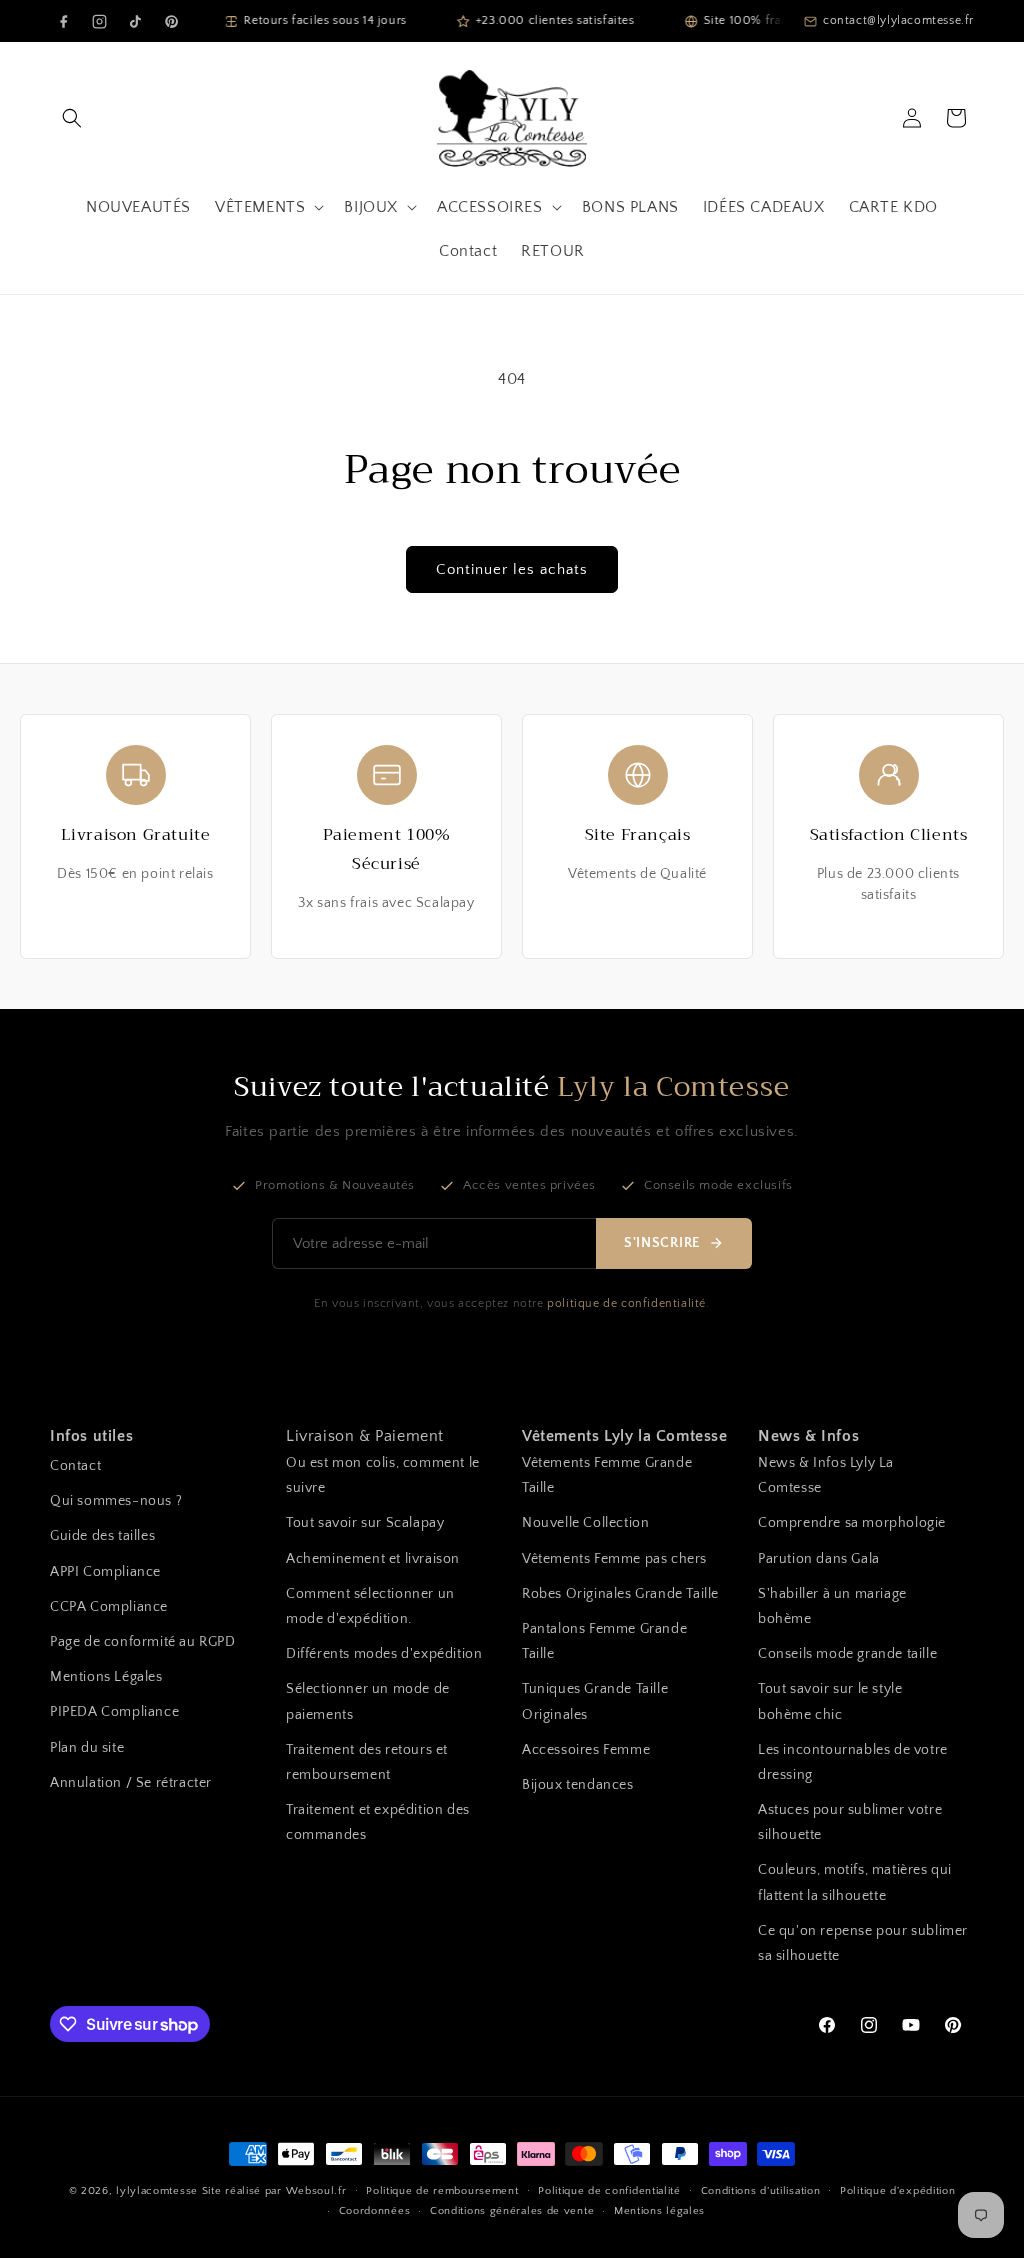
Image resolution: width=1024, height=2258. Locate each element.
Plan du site (87, 1748)
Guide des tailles (102, 1536)
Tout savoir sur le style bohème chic (830, 1701)
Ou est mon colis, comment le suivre (383, 1475)
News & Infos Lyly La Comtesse (826, 1475)
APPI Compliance (105, 1572)
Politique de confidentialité (609, 2191)
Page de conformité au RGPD (143, 1642)
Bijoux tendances (578, 1785)
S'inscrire (662, 1243)
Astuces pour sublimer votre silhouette (850, 1822)
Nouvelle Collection (585, 1523)
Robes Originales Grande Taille (620, 1594)
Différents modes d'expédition (384, 1654)
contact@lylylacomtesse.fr (898, 20)
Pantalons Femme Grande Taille (604, 1641)
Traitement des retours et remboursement (367, 1762)
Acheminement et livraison (373, 1559)
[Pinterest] (171, 21)
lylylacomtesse (157, 2191)
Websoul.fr (316, 2191)
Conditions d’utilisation (761, 2191)
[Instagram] (99, 21)
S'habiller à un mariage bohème (832, 1606)
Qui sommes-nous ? (116, 1501)
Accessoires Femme (586, 1750)
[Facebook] (63, 21)
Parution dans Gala (819, 1559)
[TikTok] (135, 21)
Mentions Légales (106, 1677)
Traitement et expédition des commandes (378, 1822)
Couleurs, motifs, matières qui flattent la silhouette (855, 1882)
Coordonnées (375, 2211)
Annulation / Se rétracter (131, 1783)
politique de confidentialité (626, 1303)
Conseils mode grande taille (847, 1654)
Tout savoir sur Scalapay (365, 1523)
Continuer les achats (512, 569)
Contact (75, 1466)
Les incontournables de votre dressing (853, 1762)
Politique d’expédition (897, 2191)
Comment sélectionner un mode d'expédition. (370, 1606)
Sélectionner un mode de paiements (368, 1701)
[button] (72, 118)
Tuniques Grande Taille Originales (595, 1701)
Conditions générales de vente (512, 2211)
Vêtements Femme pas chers (614, 1559)
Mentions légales (659, 2211)
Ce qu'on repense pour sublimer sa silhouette (863, 1943)
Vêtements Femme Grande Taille (607, 1475)
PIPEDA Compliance (114, 1712)
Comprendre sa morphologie (852, 1523)
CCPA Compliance (109, 1607)
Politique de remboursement (442, 2191)
